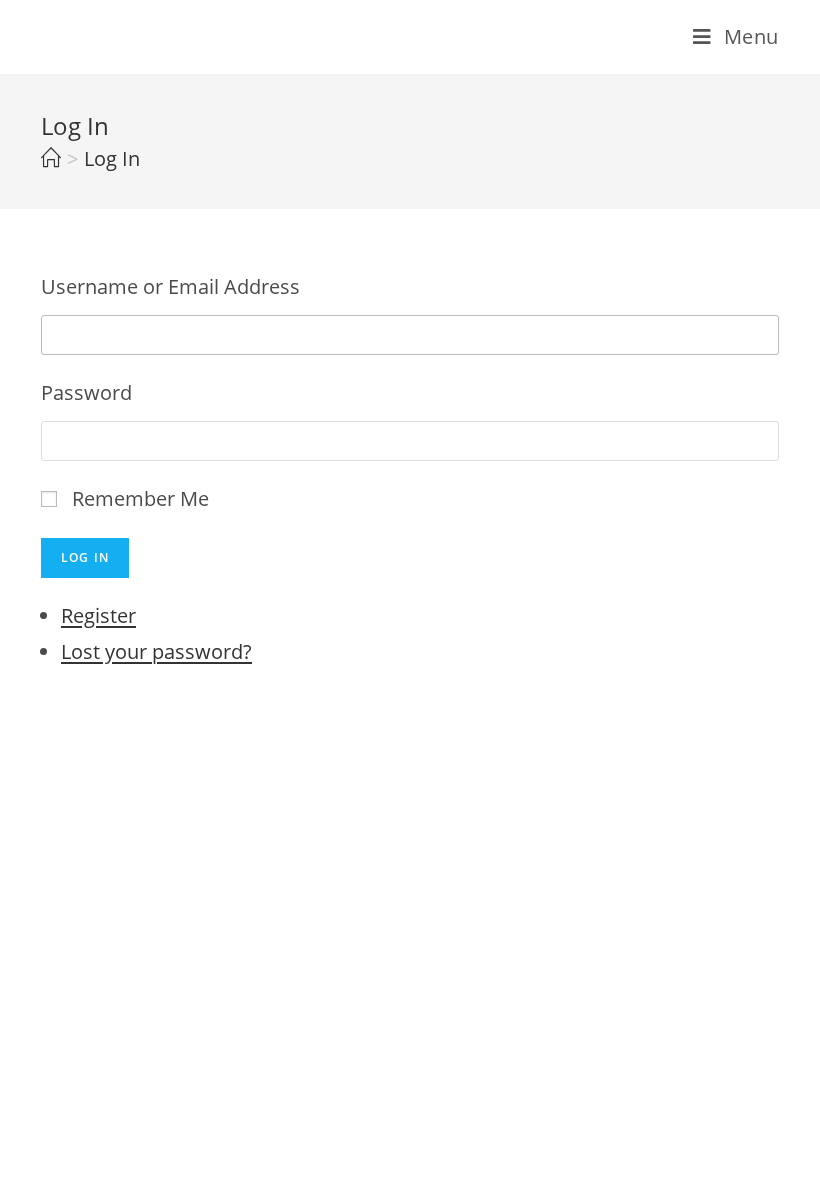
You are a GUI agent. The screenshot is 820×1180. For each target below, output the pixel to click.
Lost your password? (156, 651)
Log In (85, 557)
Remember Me (140, 498)
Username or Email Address (170, 286)
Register (98, 615)
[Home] (51, 158)
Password (86, 392)
